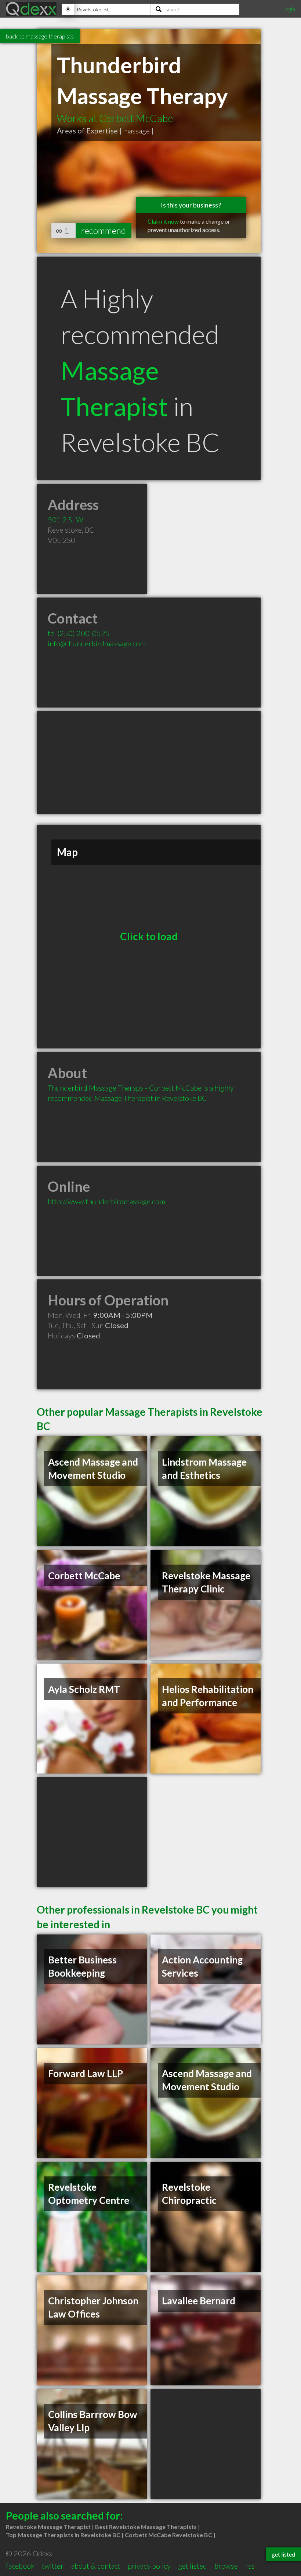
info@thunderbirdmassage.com (97, 643)
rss (250, 2566)
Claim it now (163, 221)
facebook (20, 2566)
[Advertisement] (149, 762)
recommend (104, 230)
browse (226, 2566)
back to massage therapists (40, 36)
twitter (53, 2566)
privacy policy (149, 2566)
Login (289, 9)
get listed (193, 2566)
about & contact (96, 2566)
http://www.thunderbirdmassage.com (106, 1201)
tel (79, 633)
